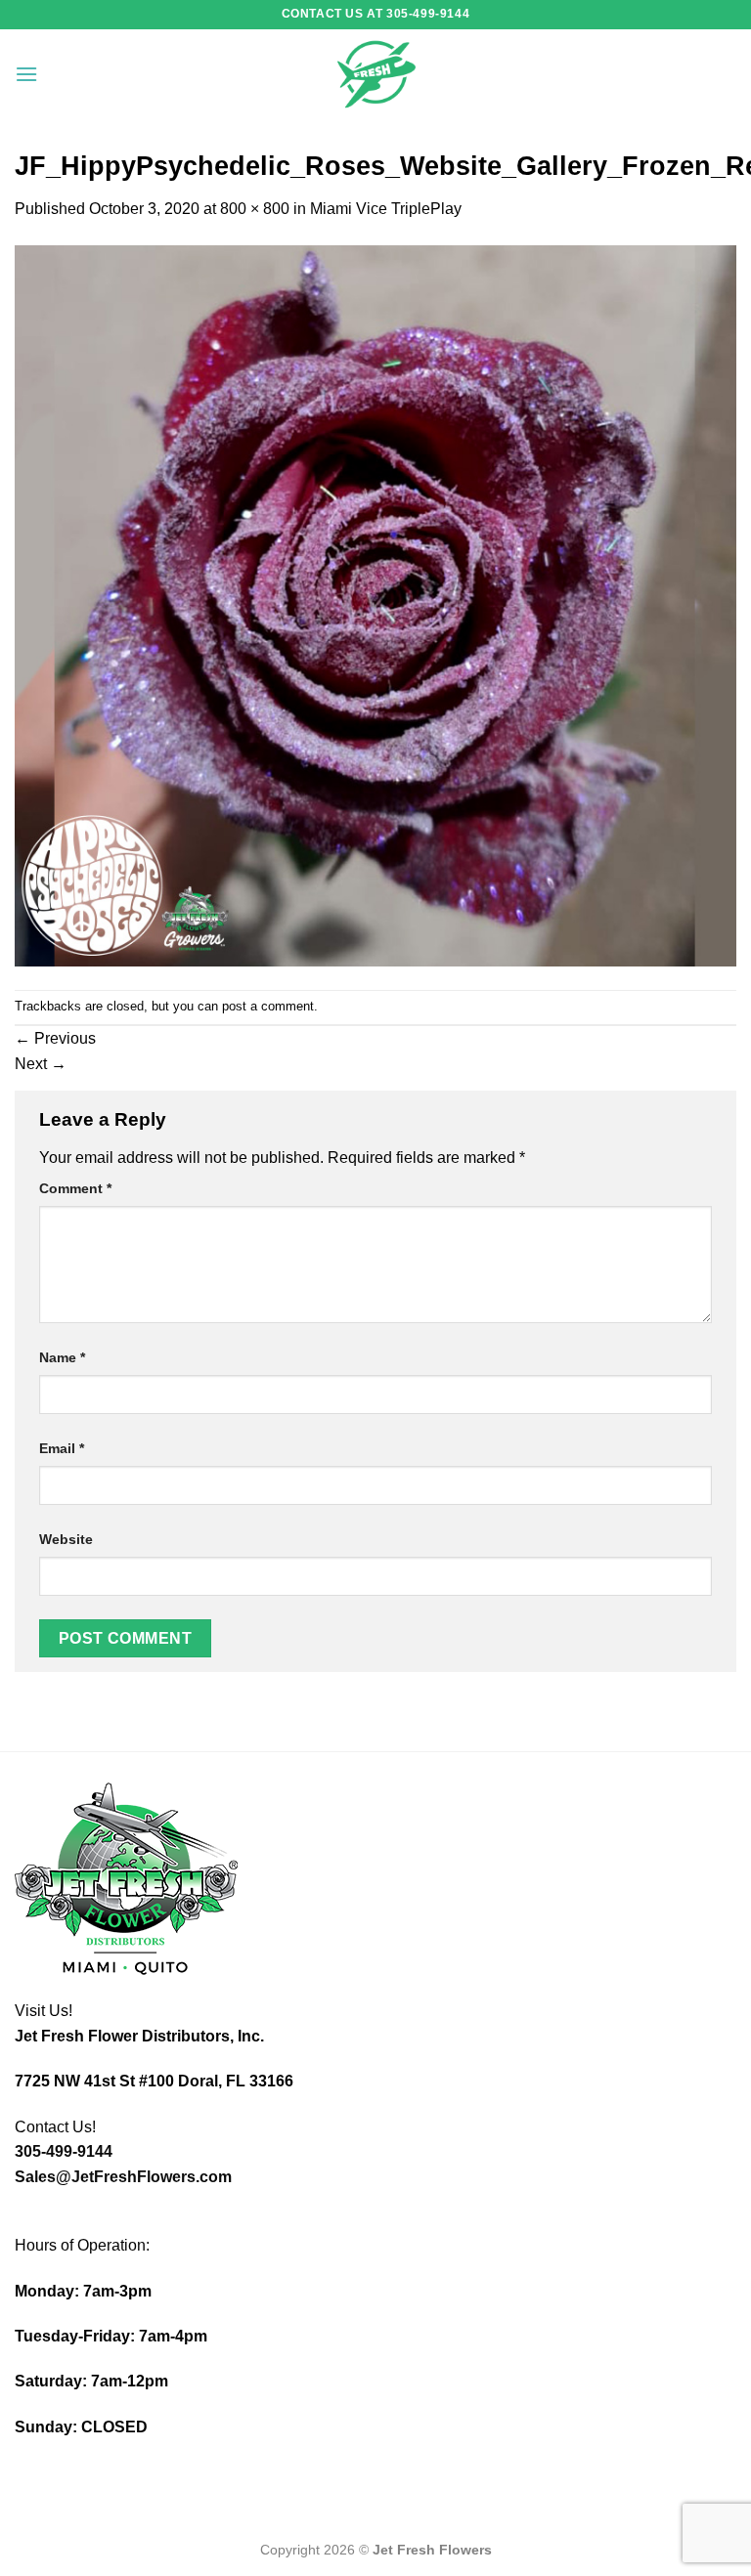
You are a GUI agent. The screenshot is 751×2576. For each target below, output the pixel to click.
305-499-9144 (64, 2151)
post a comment (268, 1006)
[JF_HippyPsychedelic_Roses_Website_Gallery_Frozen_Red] (375, 604)
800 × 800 (255, 209)
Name (62, 1357)
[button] (26, 74)
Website (66, 1539)
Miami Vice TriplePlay (386, 209)
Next (41, 1064)
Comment (75, 1188)
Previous (55, 1038)
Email (62, 1448)
